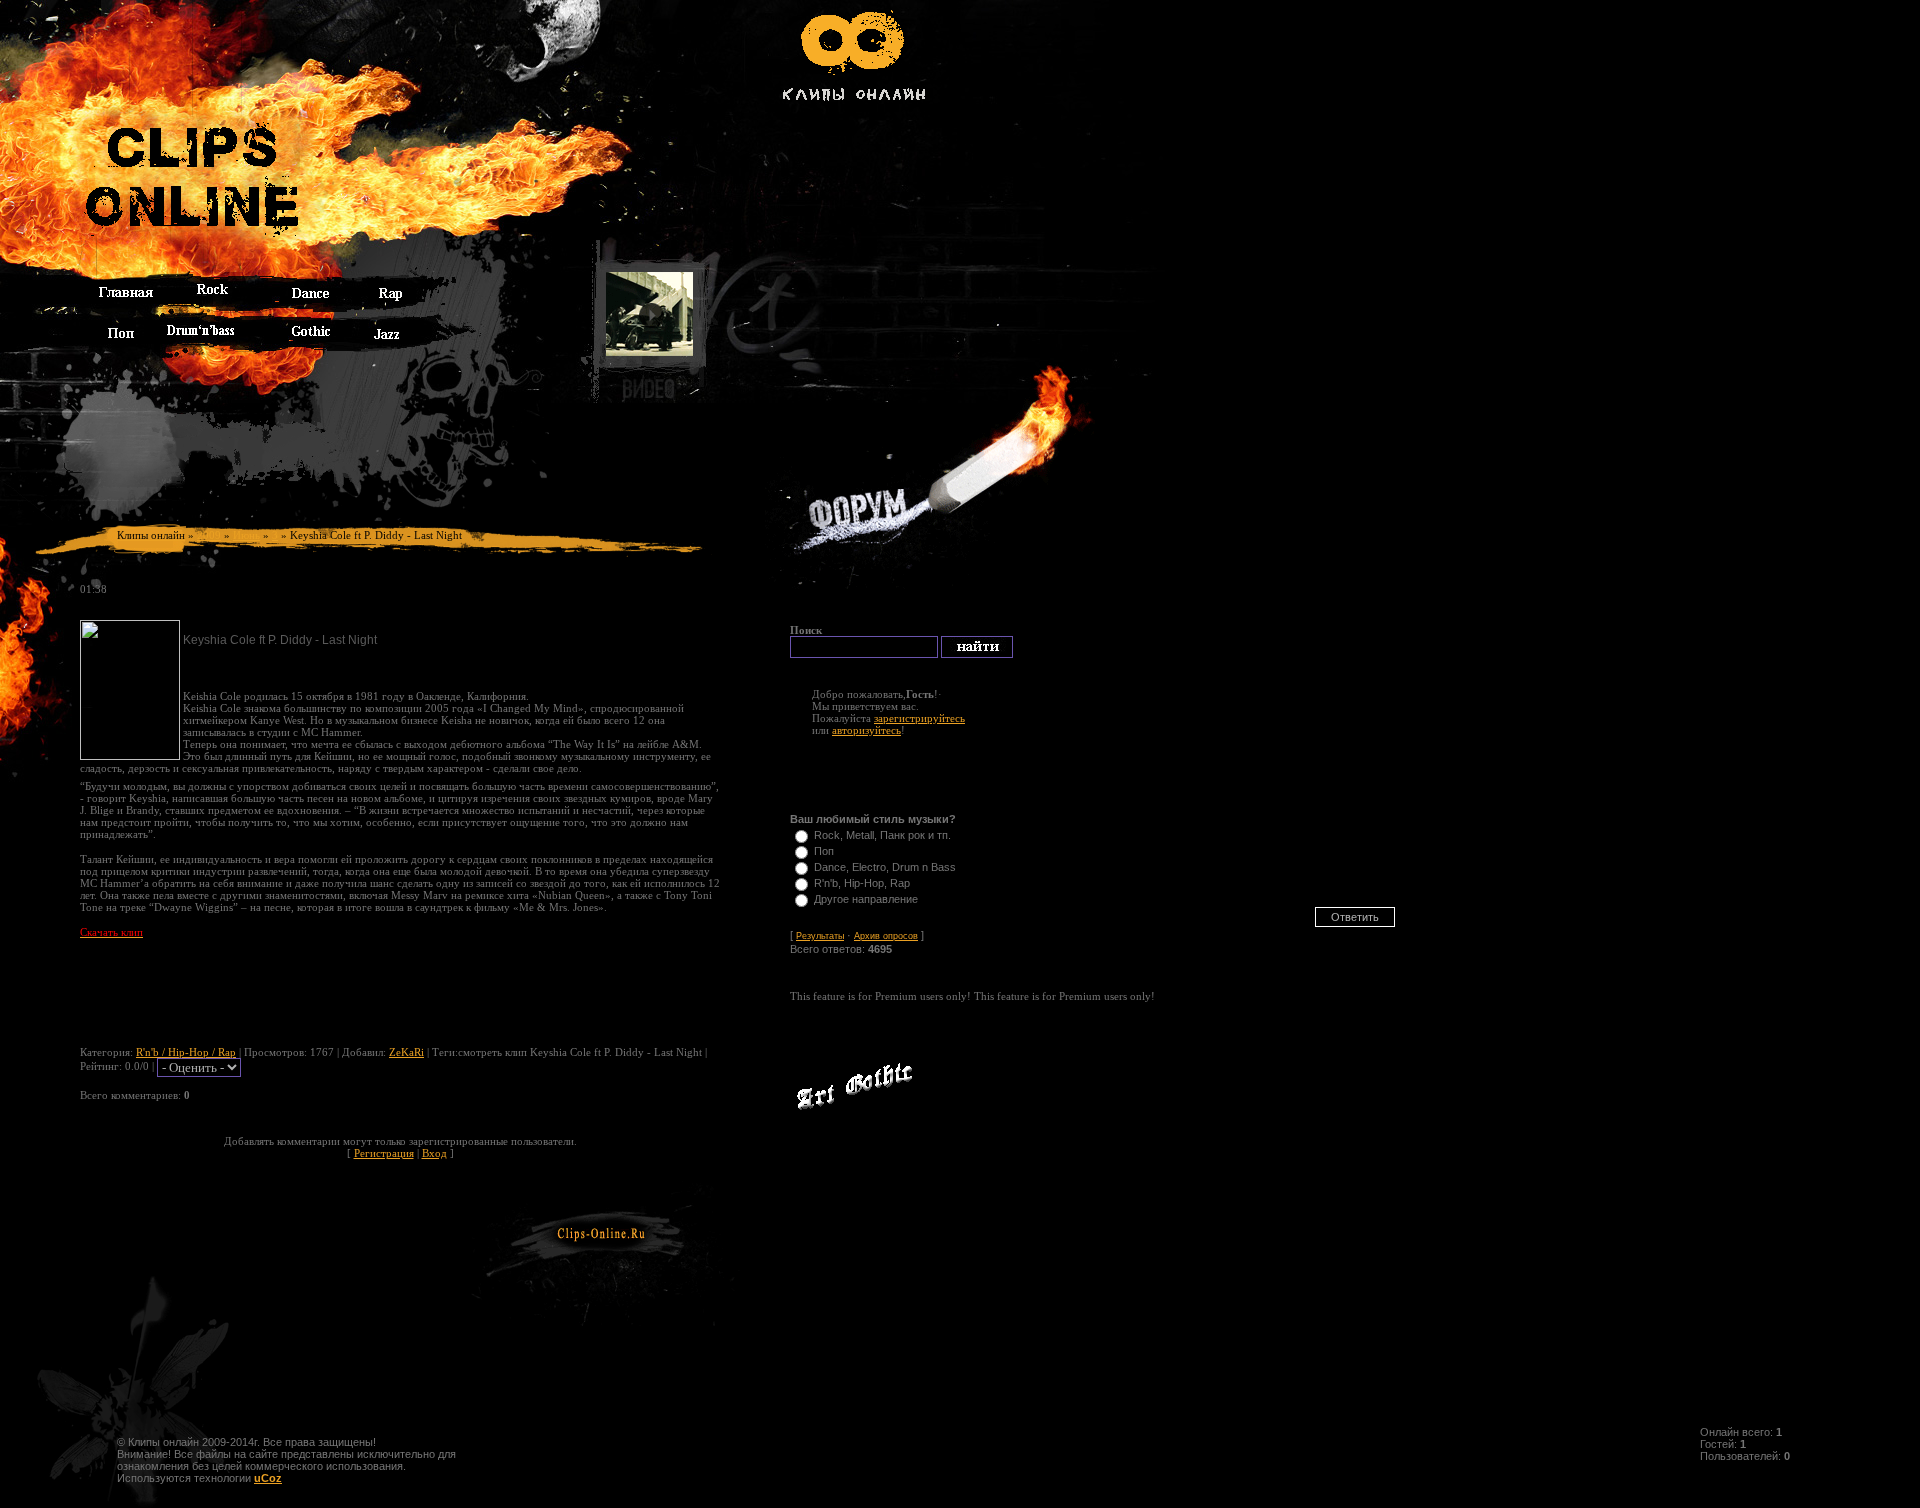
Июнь (246, 535)
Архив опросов (886, 936)
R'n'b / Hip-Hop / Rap (186, 1052)
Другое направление (866, 899)
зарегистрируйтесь (919, 718)
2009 (209, 535)
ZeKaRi (406, 1052)
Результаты (820, 936)
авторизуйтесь (866, 730)
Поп (824, 851)
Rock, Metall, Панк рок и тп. (882, 835)
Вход (434, 1153)
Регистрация (384, 1153)
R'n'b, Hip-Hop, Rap (862, 883)
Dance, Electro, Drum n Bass (885, 867)
